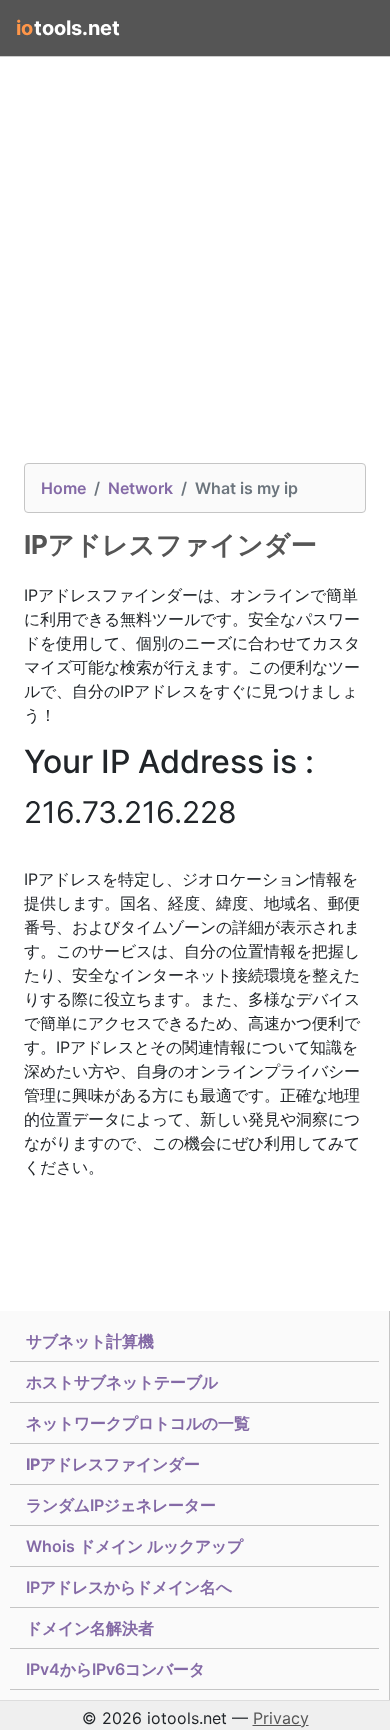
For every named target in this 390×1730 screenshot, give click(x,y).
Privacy (281, 1718)
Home (63, 488)
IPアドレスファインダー (113, 1464)
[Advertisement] (195, 268)
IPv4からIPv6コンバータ (115, 1669)
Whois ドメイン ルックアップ (134, 1546)
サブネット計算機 (90, 1341)
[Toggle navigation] (346, 28)
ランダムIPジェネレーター (121, 1505)
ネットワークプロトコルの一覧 (138, 1423)
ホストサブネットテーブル (122, 1382)
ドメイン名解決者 (90, 1628)
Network (140, 488)
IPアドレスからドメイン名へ (129, 1587)
